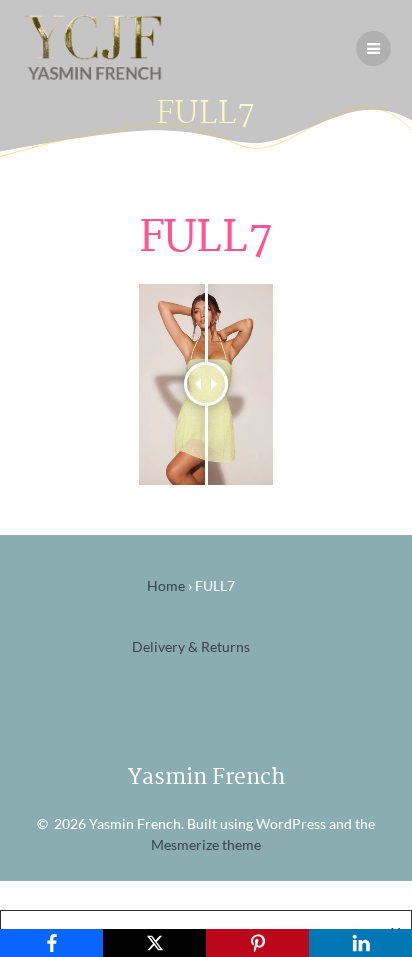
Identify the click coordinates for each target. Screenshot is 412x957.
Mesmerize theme (206, 844)
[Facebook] (51, 943)
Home (166, 585)
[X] (154, 943)
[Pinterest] (257, 943)
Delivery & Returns (191, 646)
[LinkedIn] (360, 943)
